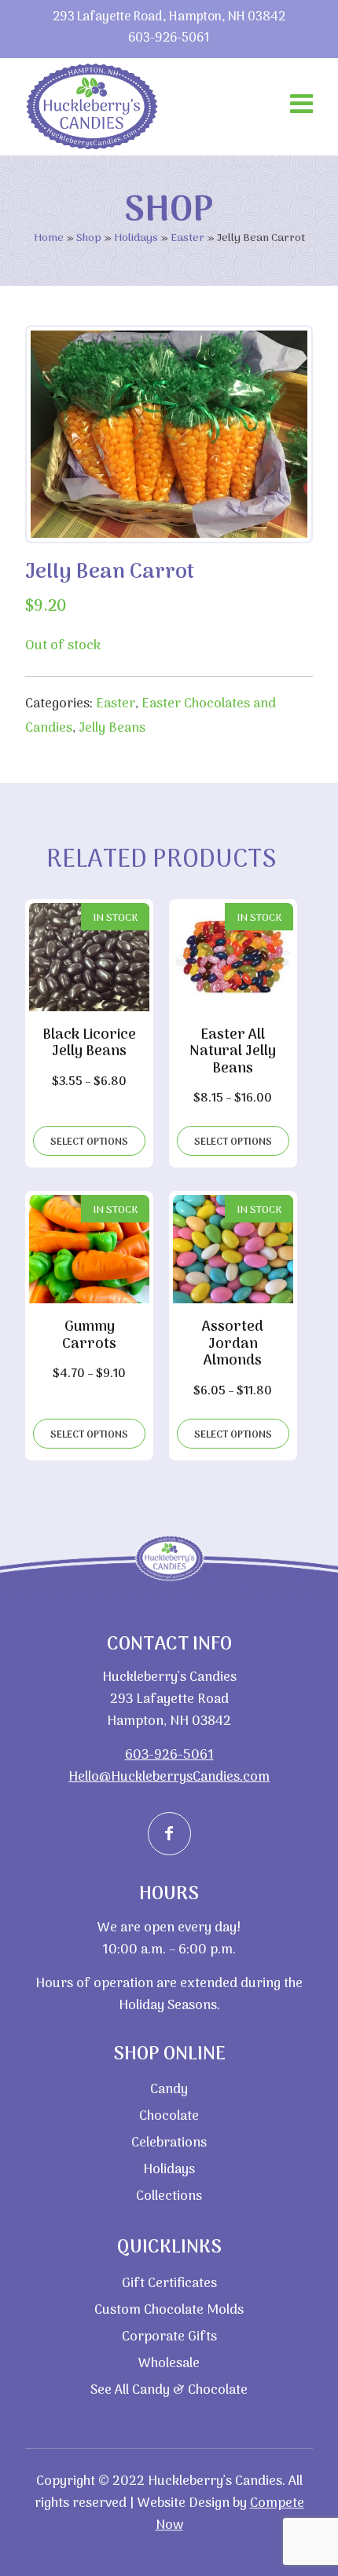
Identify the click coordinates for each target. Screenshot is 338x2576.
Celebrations (169, 2143)
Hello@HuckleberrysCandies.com (169, 1778)
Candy (169, 2090)
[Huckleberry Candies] (92, 106)
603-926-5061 (169, 39)
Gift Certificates (169, 2284)
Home (49, 238)
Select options (89, 1142)
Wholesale (169, 2364)
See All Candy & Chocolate (169, 2391)
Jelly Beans (112, 729)
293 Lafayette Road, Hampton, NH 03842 (169, 18)
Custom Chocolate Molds (169, 2311)
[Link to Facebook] (169, 1834)
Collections (169, 2197)
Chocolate (169, 2117)
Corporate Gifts (169, 2337)
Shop (89, 238)
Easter (187, 238)
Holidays (136, 238)
